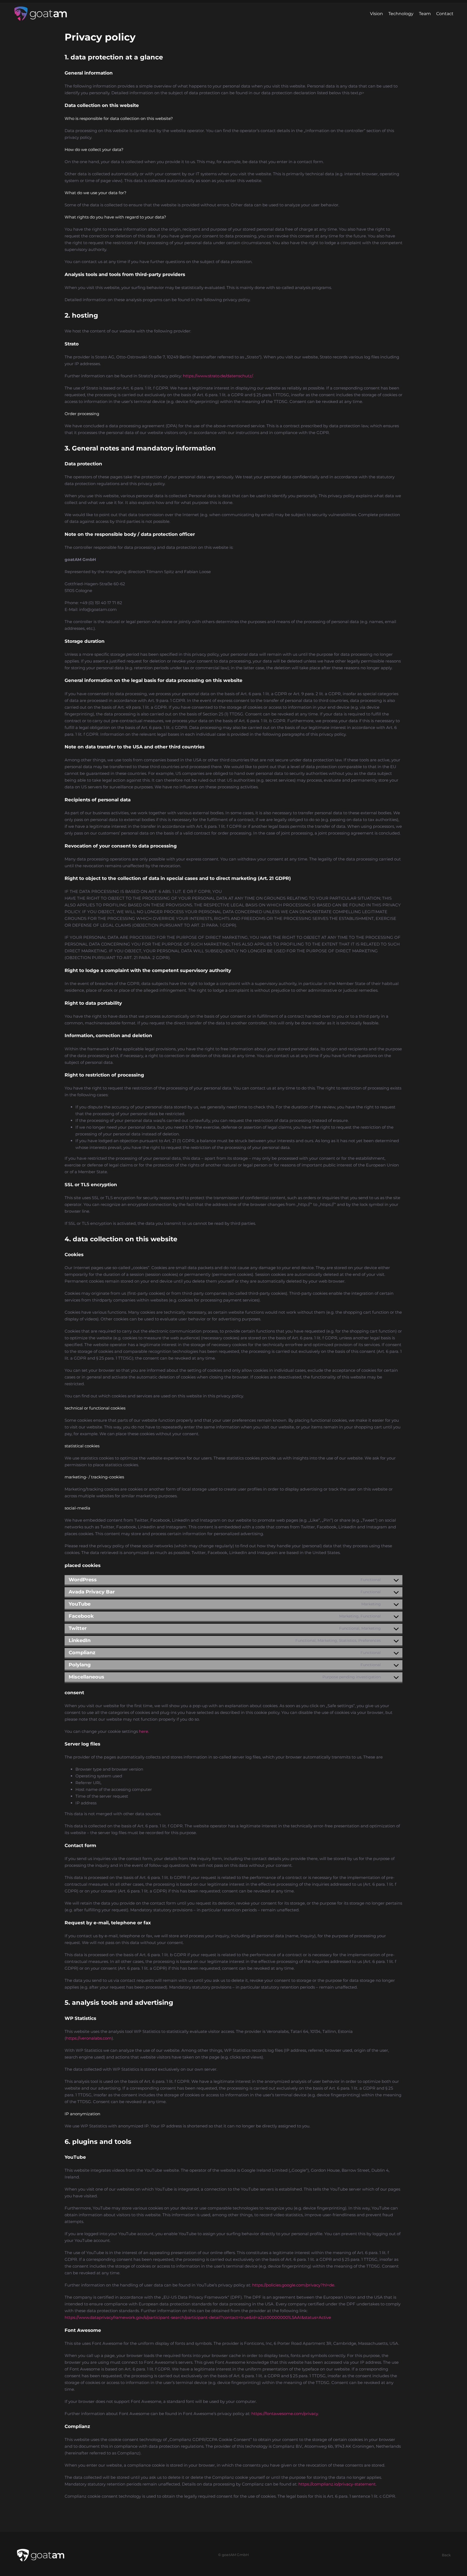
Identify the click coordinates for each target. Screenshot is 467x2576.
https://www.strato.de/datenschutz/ (218, 376)
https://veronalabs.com (89, 2038)
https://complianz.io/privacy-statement (337, 2484)
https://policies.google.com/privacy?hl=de (293, 2285)
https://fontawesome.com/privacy (285, 2414)
